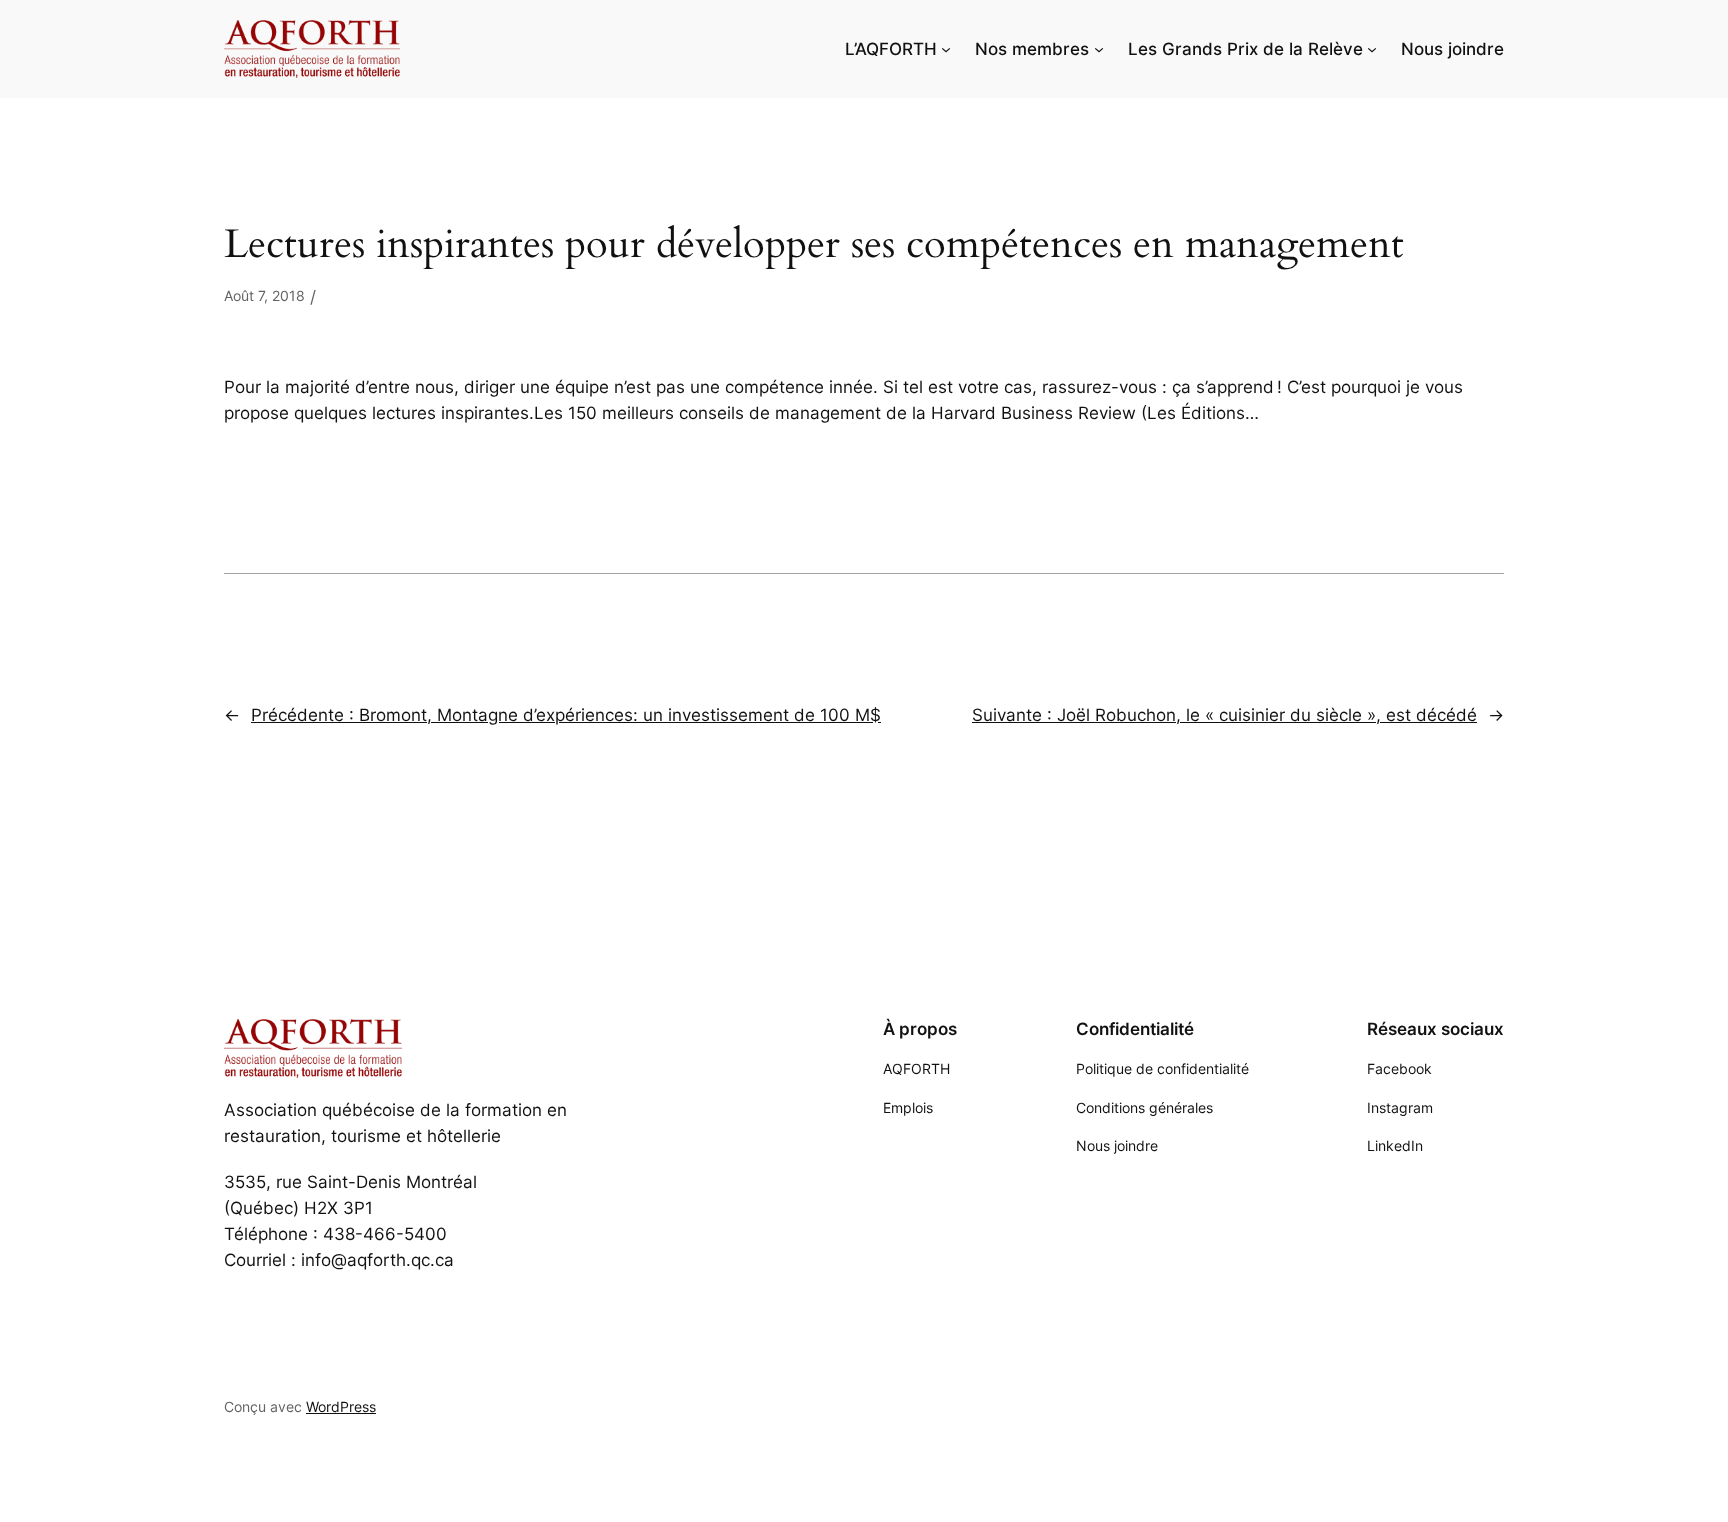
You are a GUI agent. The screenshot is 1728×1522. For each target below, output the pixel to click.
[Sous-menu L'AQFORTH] (946, 49)
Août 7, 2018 (264, 295)
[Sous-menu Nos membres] (1099, 49)
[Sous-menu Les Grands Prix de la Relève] (1372, 49)
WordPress (341, 1406)
